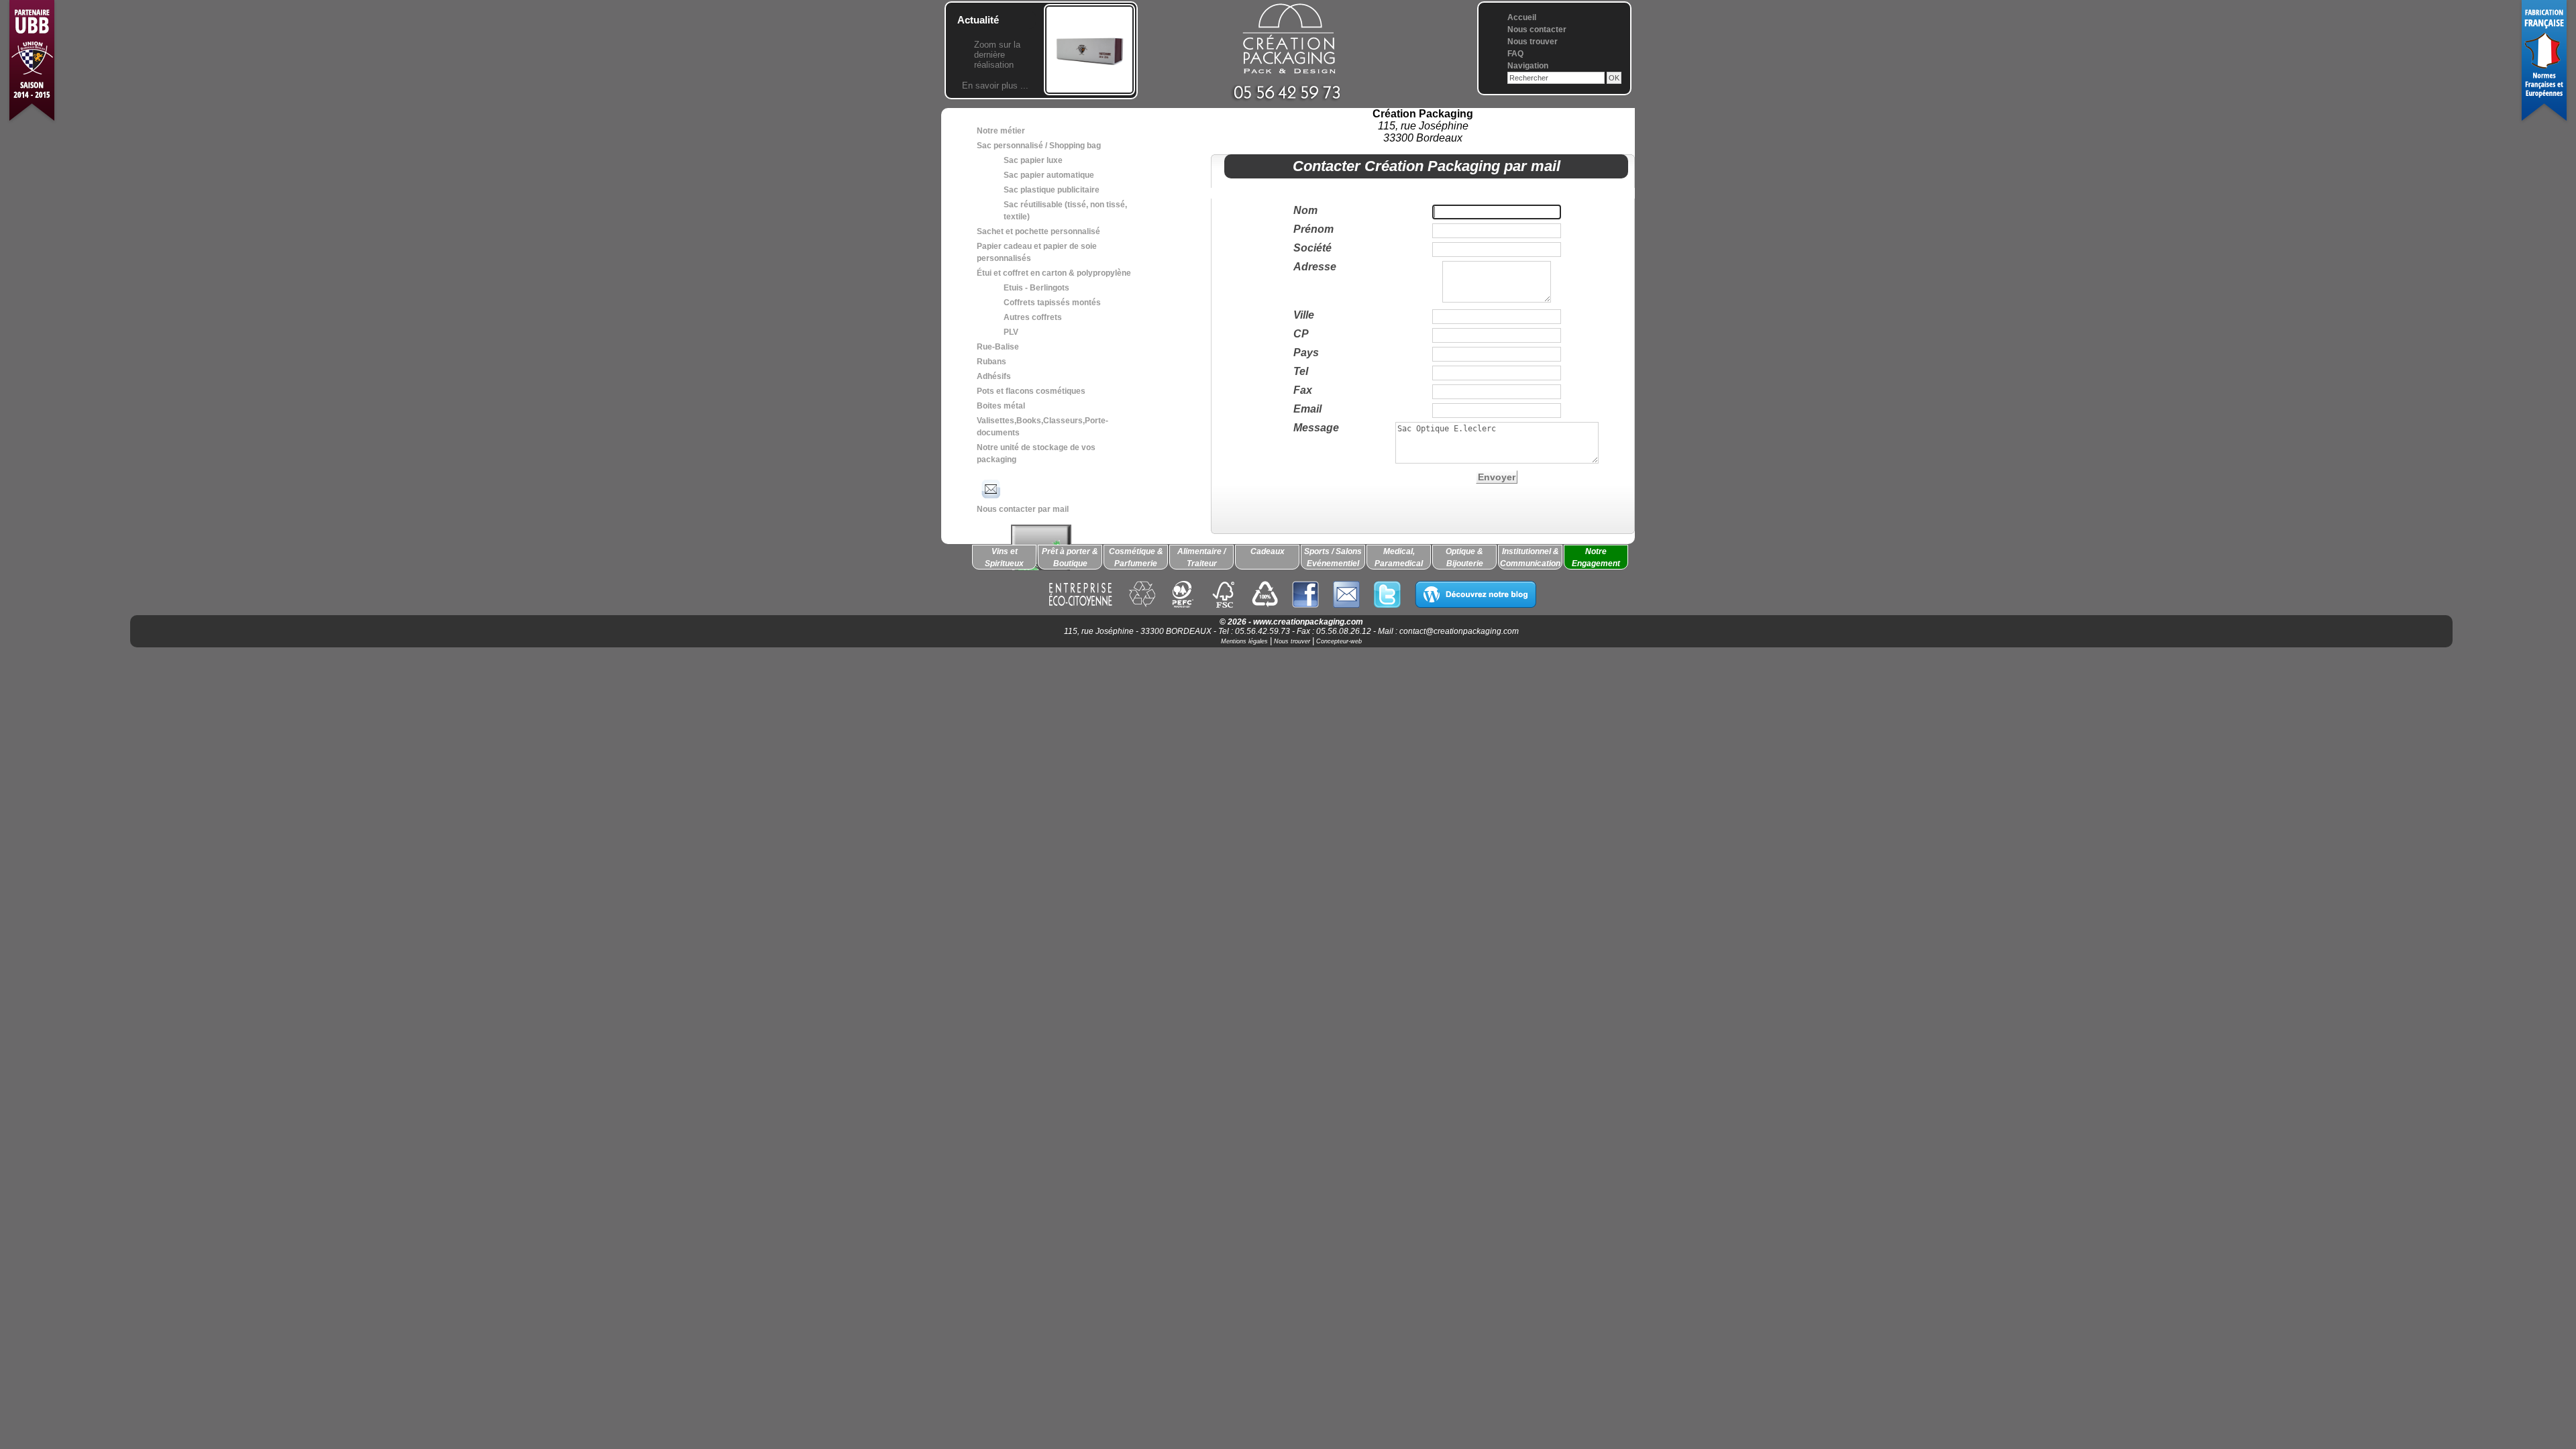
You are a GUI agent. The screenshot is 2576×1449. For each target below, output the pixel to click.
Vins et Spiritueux (1004, 557)
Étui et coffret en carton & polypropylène (1054, 273)
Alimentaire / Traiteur (1201, 557)
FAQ (1515, 54)
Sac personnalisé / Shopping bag (1039, 146)
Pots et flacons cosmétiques (1031, 391)
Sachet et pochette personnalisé (1038, 231)
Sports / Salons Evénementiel (1333, 557)
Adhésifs (994, 376)
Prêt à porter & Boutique (1070, 557)
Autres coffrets (1033, 317)
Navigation (1528, 66)
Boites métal (1001, 406)
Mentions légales (1244, 641)
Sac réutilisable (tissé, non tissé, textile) (1065, 211)
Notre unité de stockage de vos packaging (1036, 453)
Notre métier (1001, 131)
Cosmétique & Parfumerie (1136, 557)
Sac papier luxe (1033, 160)
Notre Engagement (1596, 557)
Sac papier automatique (1049, 175)
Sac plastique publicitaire (1052, 190)
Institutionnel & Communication (1530, 557)
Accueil (1522, 17)
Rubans (991, 362)
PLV (1011, 332)
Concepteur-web (1339, 641)
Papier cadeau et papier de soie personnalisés (1037, 252)
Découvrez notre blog (1475, 594)
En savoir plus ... (995, 86)
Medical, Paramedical (1399, 557)
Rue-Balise (998, 347)
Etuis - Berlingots (1036, 288)
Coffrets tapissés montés (1052, 303)
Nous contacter (1537, 30)
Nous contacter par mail (1023, 509)
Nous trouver (1533, 42)
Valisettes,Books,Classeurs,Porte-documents (1042, 427)
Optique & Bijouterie (1464, 557)
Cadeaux (1268, 551)
